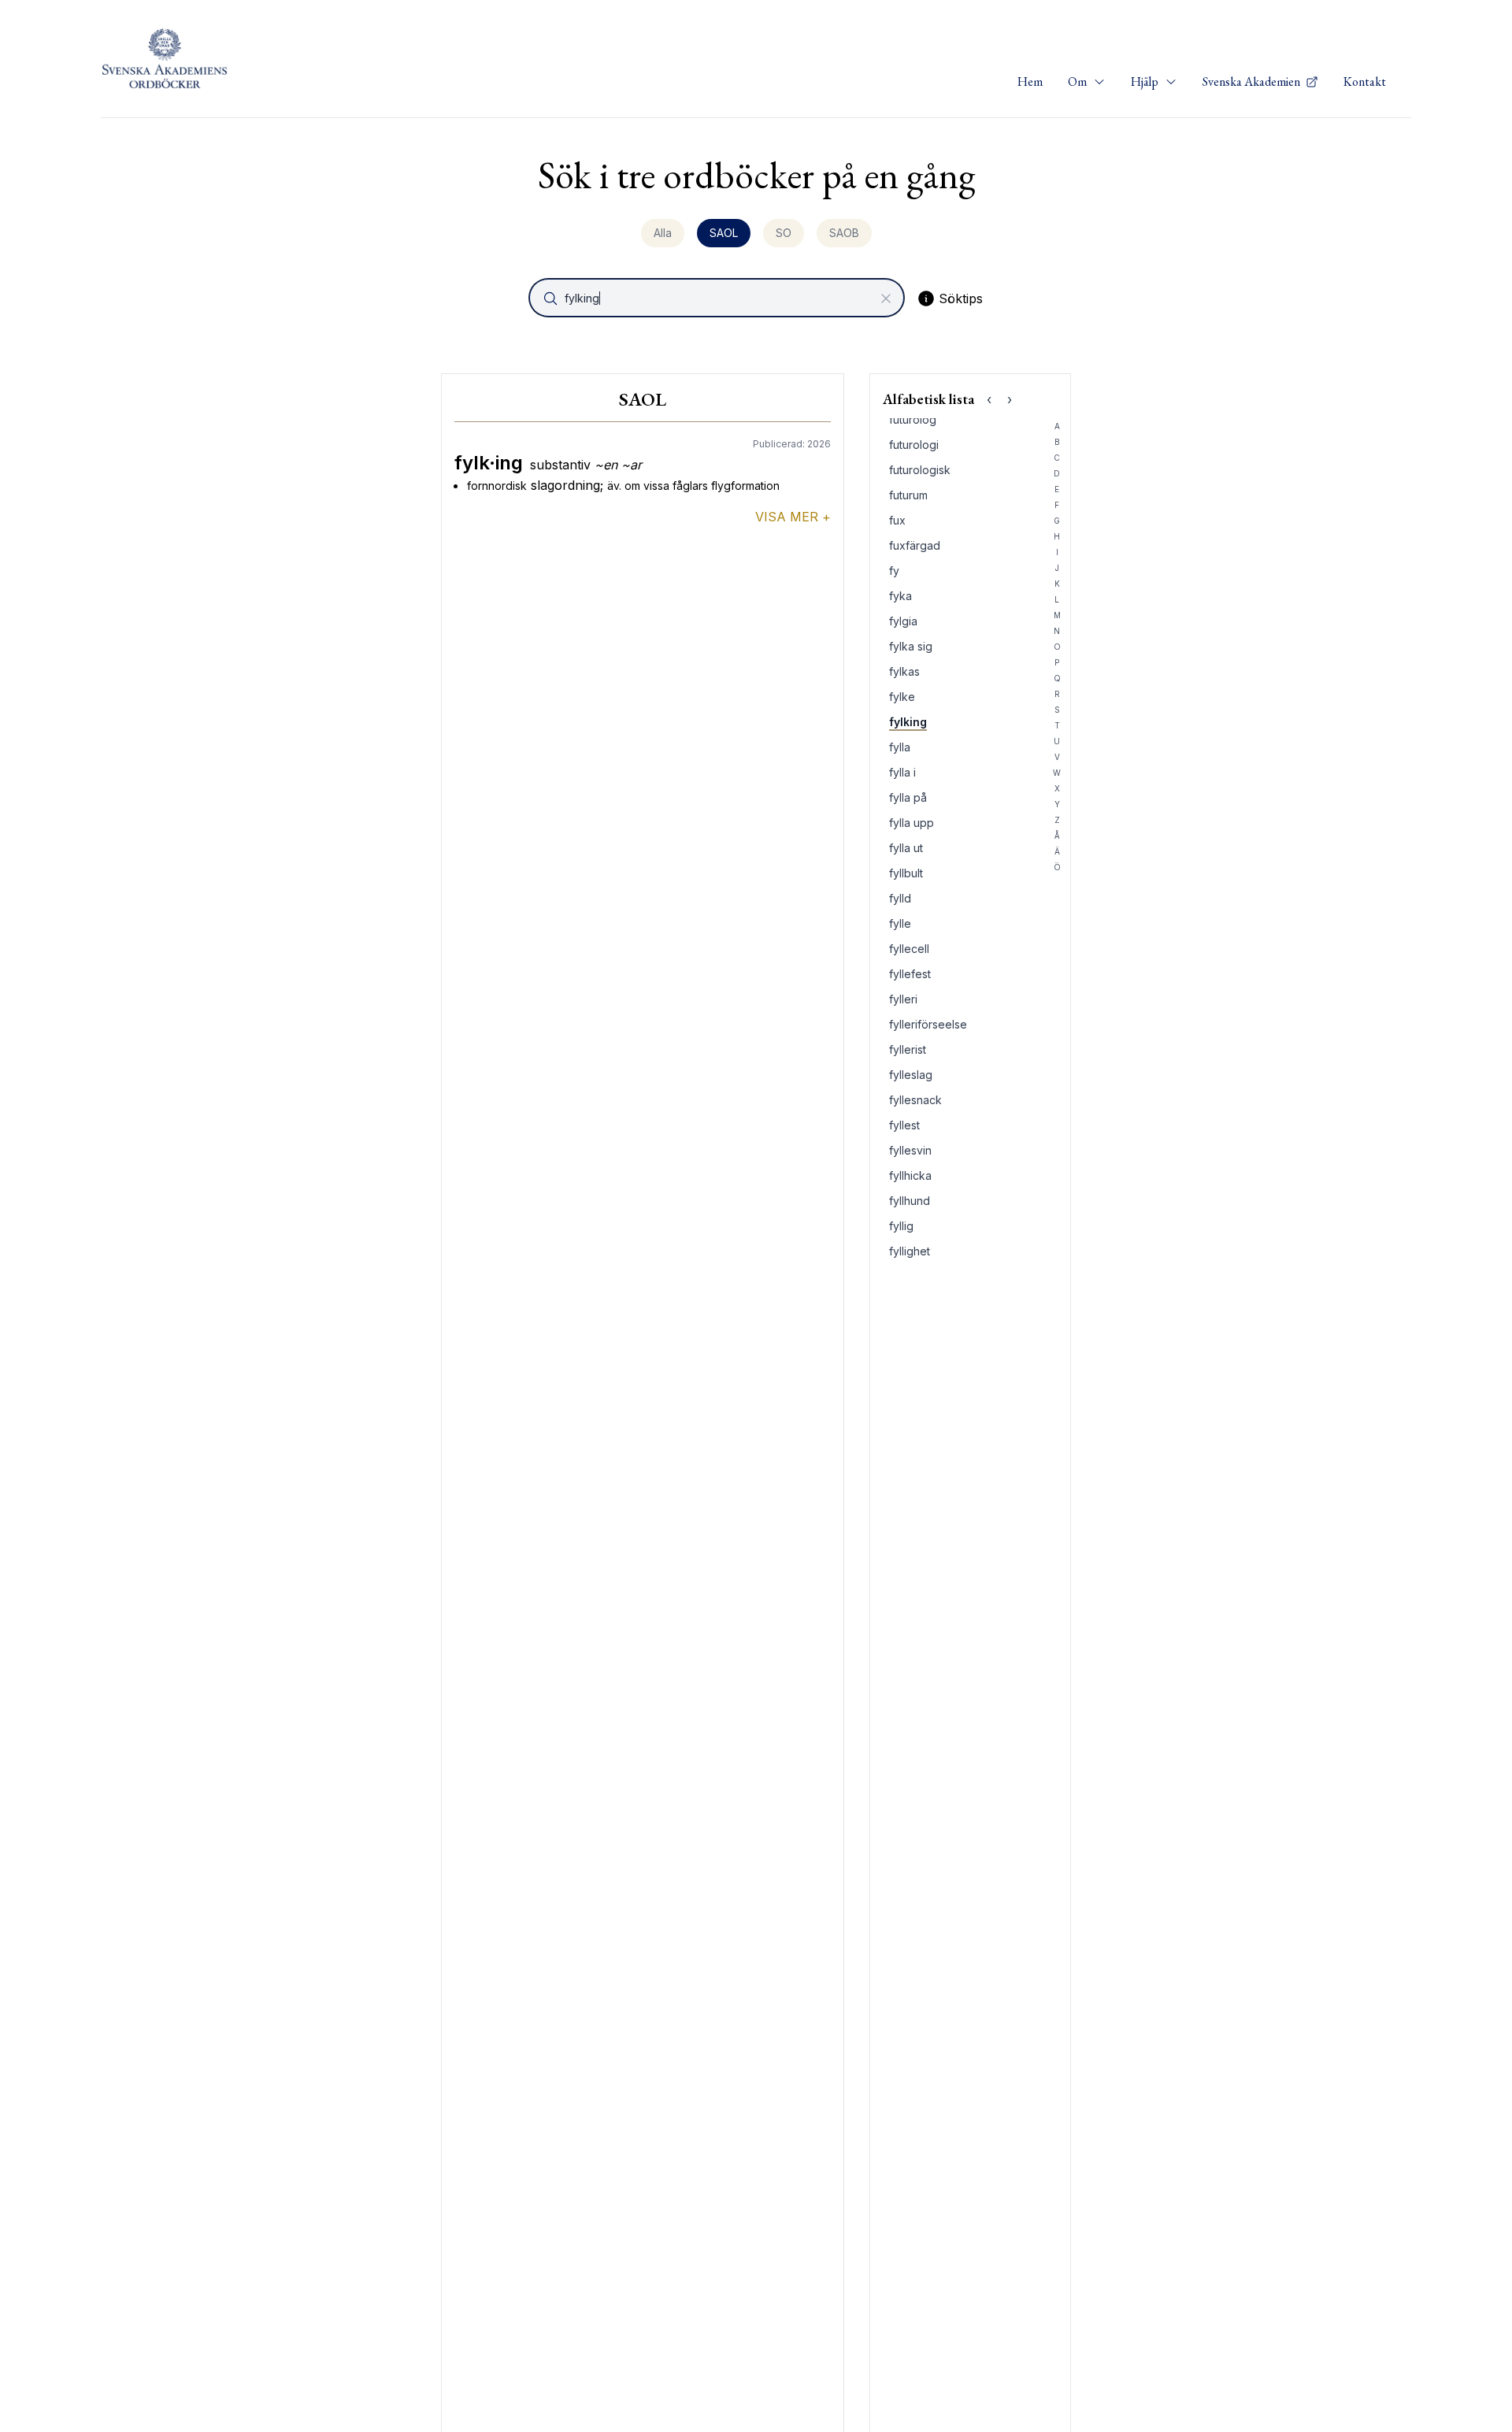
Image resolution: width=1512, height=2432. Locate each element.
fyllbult (906, 873)
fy (894, 571)
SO (784, 233)
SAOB (844, 233)
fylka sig (911, 646)
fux (897, 520)
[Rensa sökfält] (886, 298)
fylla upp (912, 823)
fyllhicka (910, 1175)
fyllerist (908, 1049)
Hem (1030, 82)
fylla (900, 747)
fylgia (903, 621)
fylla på (908, 797)
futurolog (913, 419)
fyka (901, 596)
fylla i (902, 772)
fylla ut (906, 848)
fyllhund (910, 1201)
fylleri (903, 999)
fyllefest (910, 974)
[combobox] (718, 298)
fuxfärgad (915, 545)
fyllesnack (915, 1100)
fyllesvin (910, 1150)
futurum (908, 495)
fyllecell (909, 949)
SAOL (724, 233)
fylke (902, 697)
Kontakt (1365, 82)
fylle (900, 923)
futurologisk (920, 470)
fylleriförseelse (928, 1024)
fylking (908, 722)
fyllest (904, 1125)
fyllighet (910, 1251)
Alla (663, 233)
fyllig (901, 1226)
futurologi (914, 445)
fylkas (904, 671)
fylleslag (911, 1075)
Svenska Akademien (1253, 82)
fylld (900, 898)
